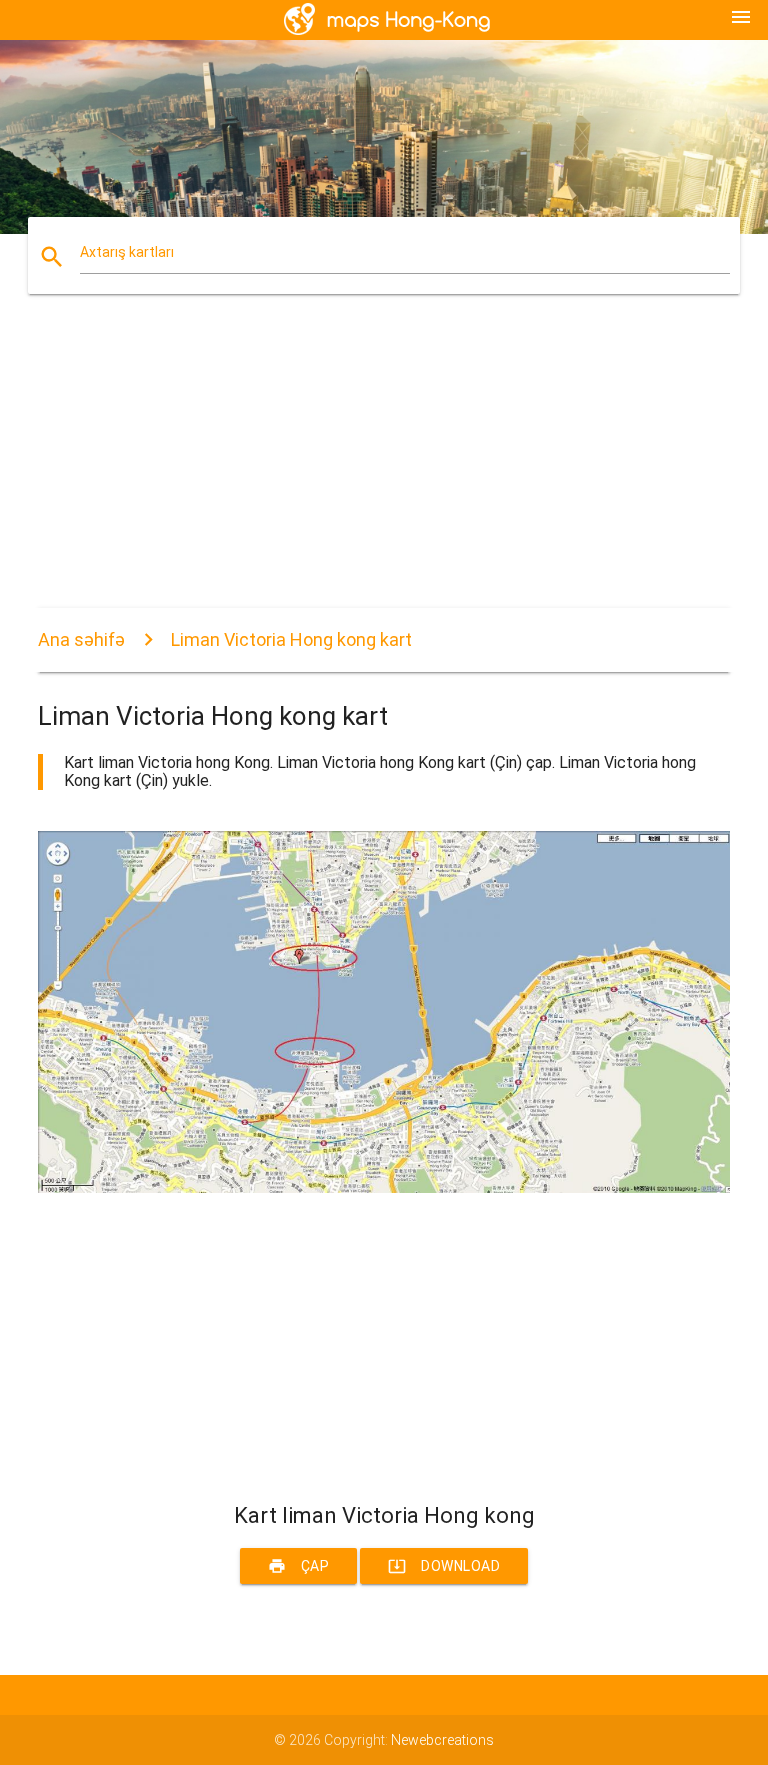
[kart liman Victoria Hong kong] (383, 1188)
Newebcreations (442, 1740)
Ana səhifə (81, 639)
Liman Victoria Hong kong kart (291, 639)
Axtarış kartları (127, 252)
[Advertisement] (383, 468)
